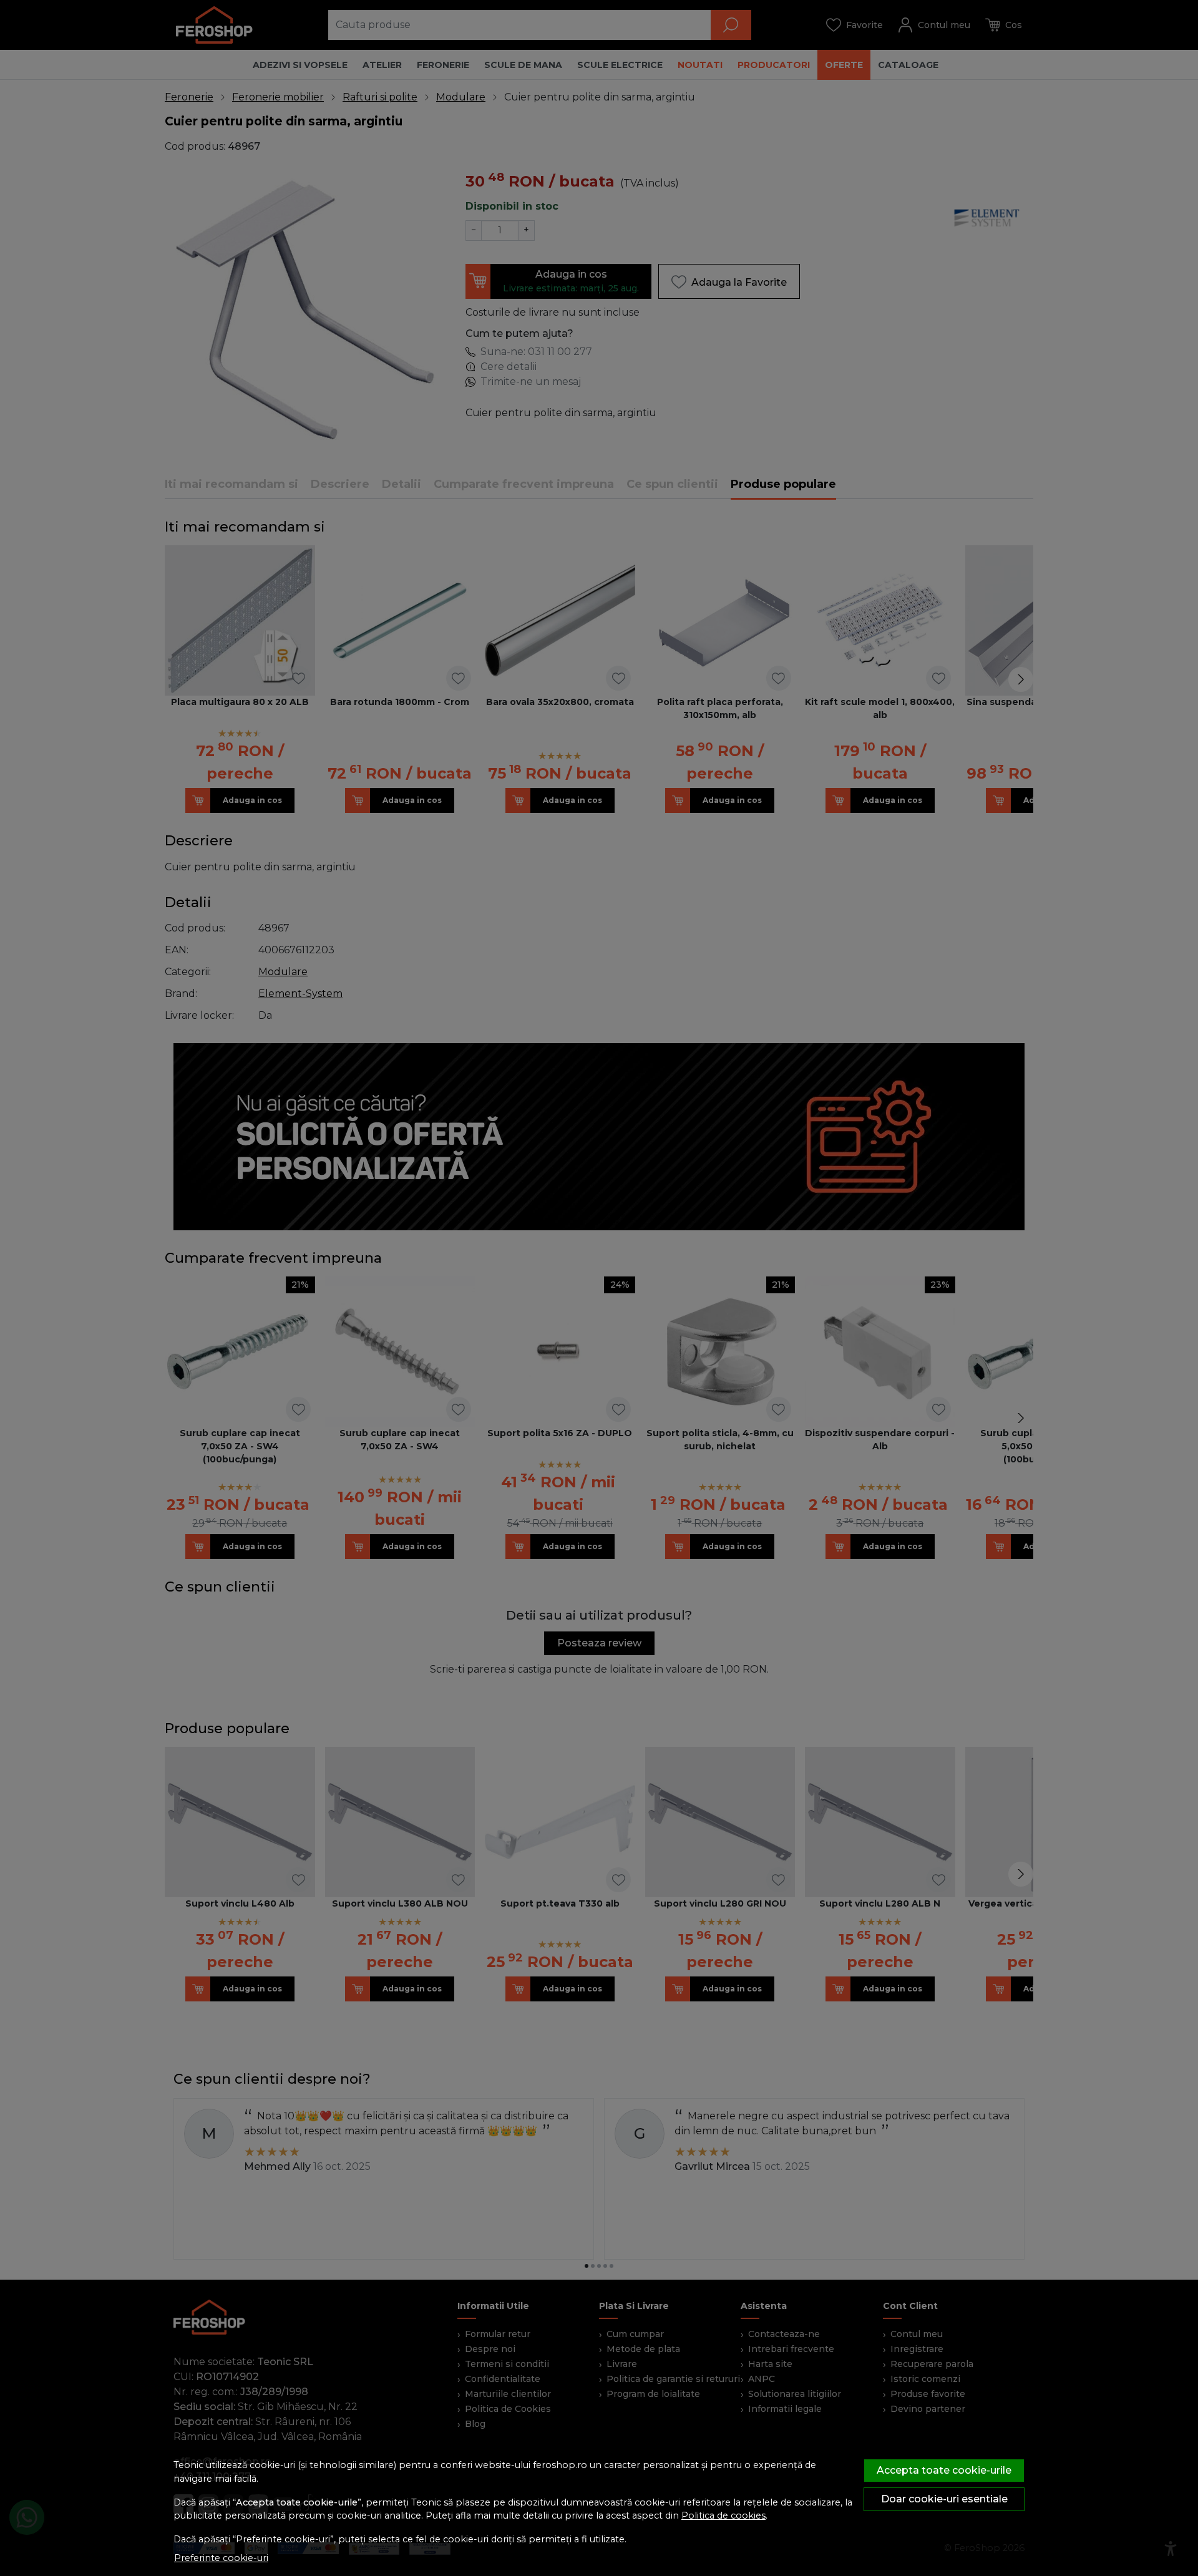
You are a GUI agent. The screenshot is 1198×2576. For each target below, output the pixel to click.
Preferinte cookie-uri (221, 2558)
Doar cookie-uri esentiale (944, 2499)
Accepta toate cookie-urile (944, 2470)
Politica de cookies (723, 2515)
